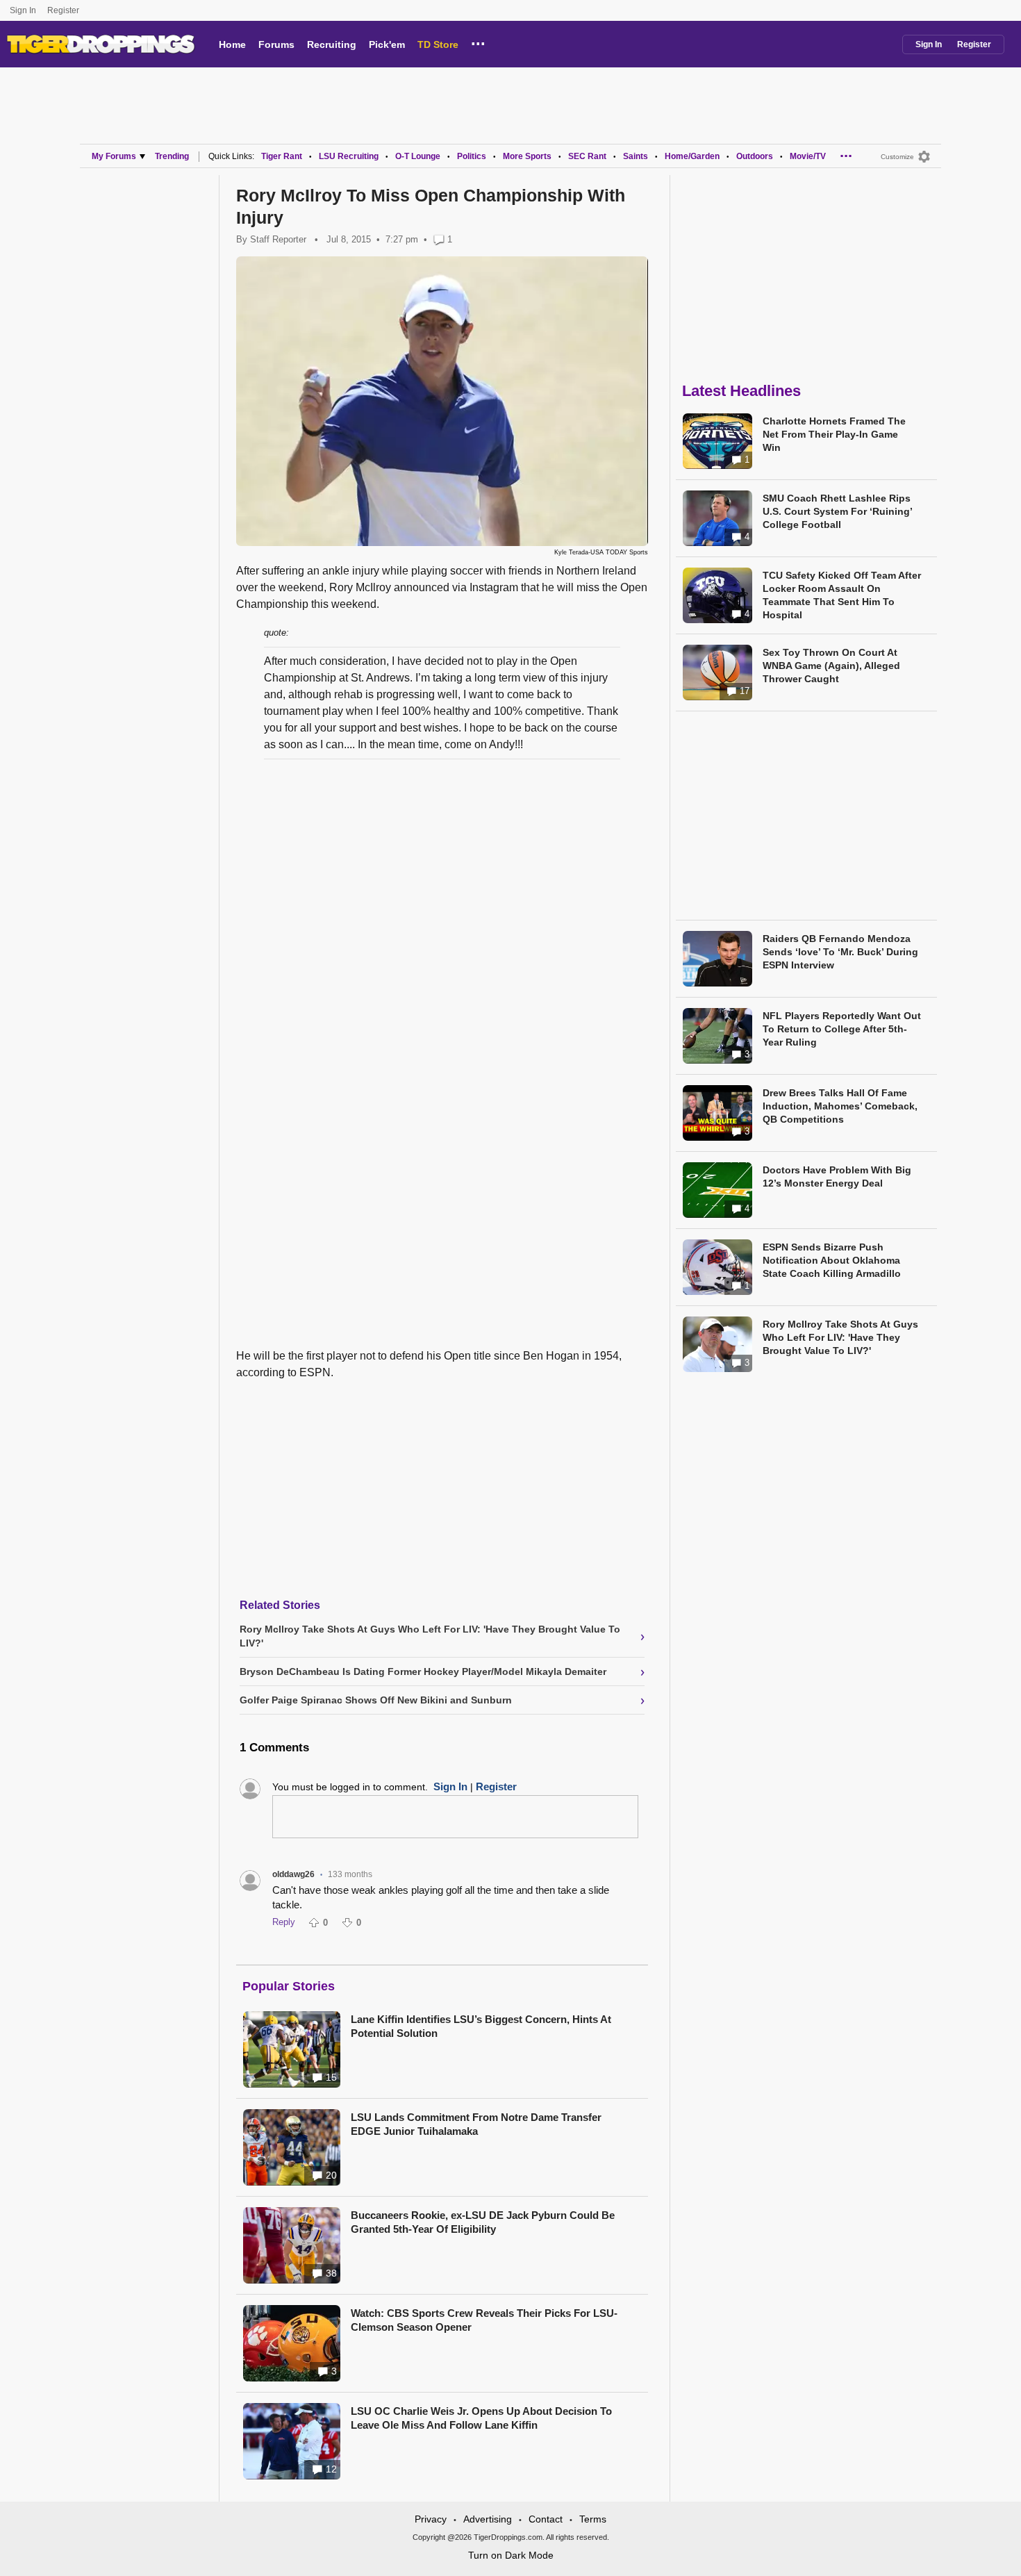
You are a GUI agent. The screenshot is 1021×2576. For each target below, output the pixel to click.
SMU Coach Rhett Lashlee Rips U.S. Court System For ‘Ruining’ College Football (837, 511)
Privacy (431, 2519)
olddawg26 (293, 1874)
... (478, 42)
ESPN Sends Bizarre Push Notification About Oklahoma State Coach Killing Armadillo (832, 1260)
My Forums (114, 156)
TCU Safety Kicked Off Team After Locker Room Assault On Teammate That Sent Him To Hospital (842, 595)
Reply (284, 1922)
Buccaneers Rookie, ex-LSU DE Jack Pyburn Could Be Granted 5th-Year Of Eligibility (483, 2222)
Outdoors (755, 156)
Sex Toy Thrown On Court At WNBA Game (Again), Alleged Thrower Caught (831, 666)
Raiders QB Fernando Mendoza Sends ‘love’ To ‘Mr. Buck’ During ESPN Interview (840, 952)
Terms (593, 2519)
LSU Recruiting (349, 156)
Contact (546, 2519)
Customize (897, 157)
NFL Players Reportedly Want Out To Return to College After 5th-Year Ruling (842, 1029)
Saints (636, 156)
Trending (172, 156)
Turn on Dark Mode (511, 2555)
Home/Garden (692, 156)
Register (64, 10)
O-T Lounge (418, 156)
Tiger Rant (282, 156)
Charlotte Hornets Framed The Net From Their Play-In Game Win (834, 434)
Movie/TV (808, 156)
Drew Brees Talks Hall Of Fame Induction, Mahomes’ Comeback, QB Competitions (840, 1106)
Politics (472, 156)
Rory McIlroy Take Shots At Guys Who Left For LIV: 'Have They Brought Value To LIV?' (840, 1337)
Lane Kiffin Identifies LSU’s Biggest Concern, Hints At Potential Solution (481, 2026)
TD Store (438, 44)
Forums (276, 44)
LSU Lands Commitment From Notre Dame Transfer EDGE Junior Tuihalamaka (476, 2124)
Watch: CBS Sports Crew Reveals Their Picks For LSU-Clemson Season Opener (484, 2320)
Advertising (488, 2519)
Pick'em (387, 44)
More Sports (527, 156)
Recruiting (332, 44)
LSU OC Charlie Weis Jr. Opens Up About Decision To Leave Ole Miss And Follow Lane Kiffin (481, 2418)
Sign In (23, 10)
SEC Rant (587, 156)
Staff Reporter (278, 239)
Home (232, 44)
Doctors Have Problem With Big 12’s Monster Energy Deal (837, 1176)
